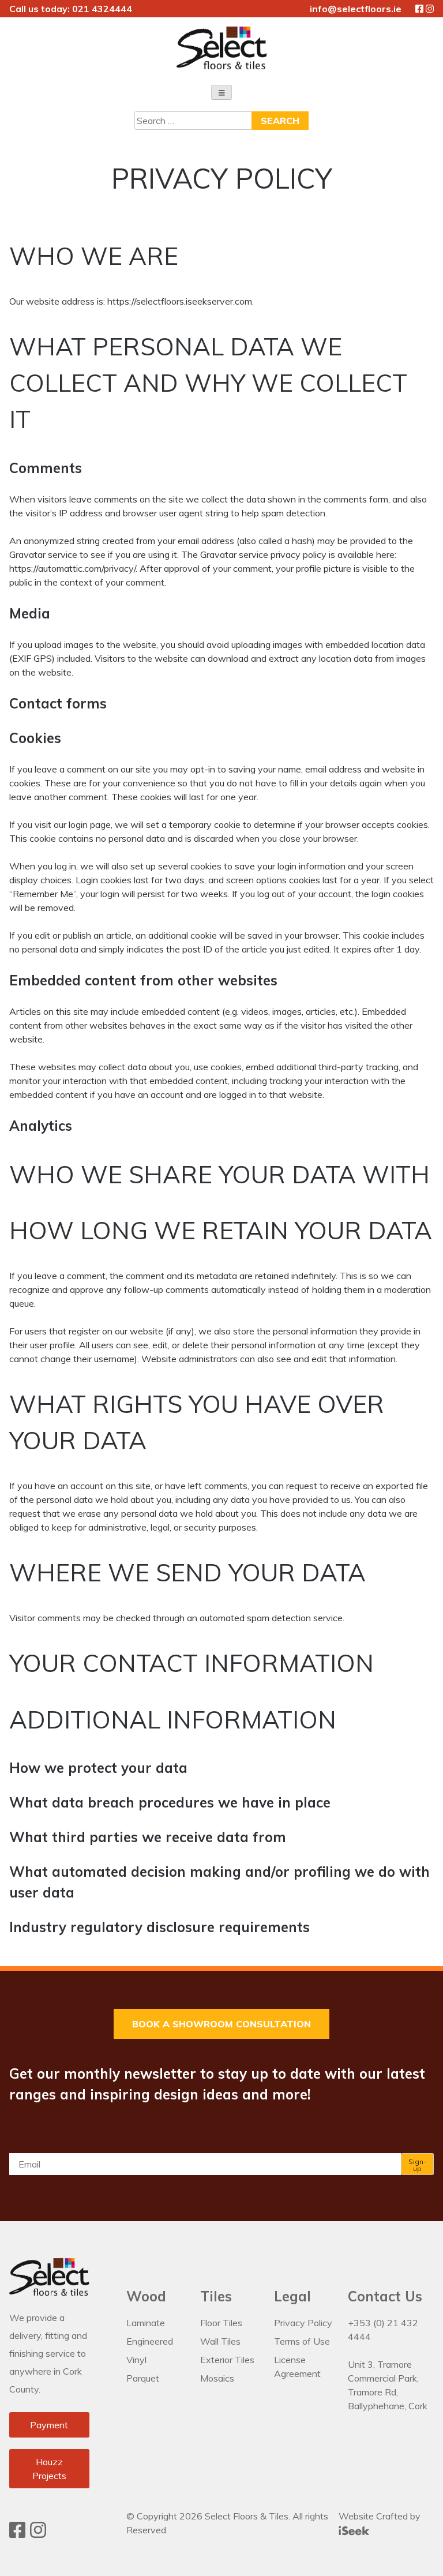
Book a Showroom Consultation (221, 2024)
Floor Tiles (221, 2323)
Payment (49, 2425)
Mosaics (217, 2378)
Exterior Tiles (227, 2360)
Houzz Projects (49, 2469)
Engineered (150, 2341)
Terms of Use (302, 2341)
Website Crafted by (380, 2516)
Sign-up (417, 2165)
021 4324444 (102, 9)
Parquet (143, 2378)
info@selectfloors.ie (356, 9)
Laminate (146, 2323)
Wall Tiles (220, 2341)
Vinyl (136, 2360)
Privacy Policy (303, 2323)
